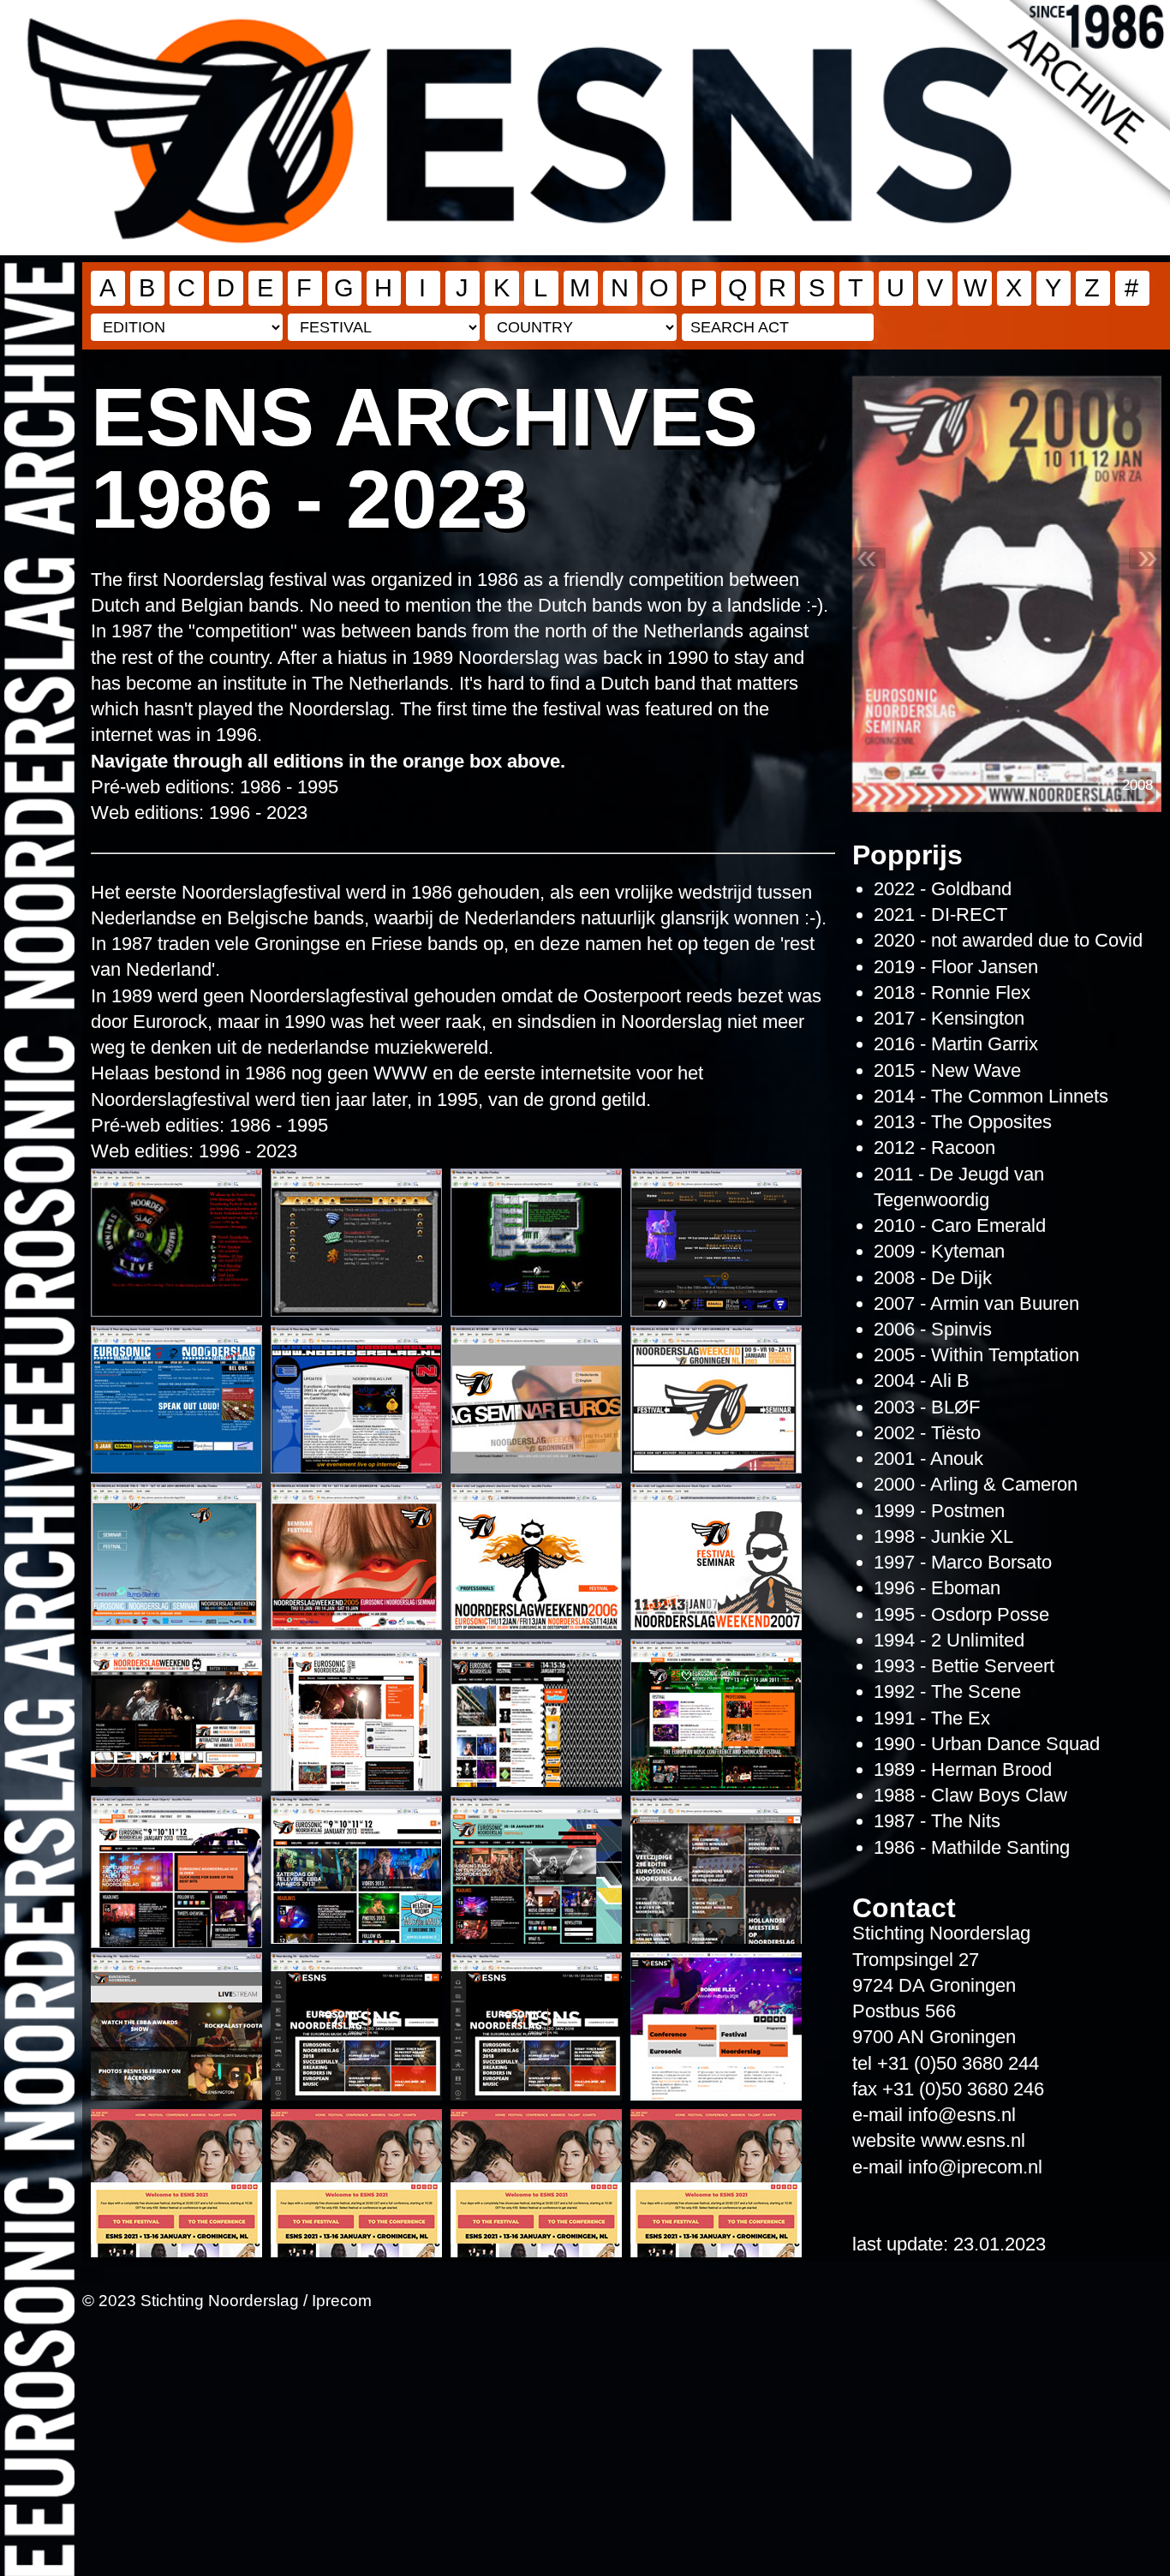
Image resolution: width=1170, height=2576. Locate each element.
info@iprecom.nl (975, 2167)
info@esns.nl (962, 2115)
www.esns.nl (973, 2140)
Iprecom (342, 2300)
